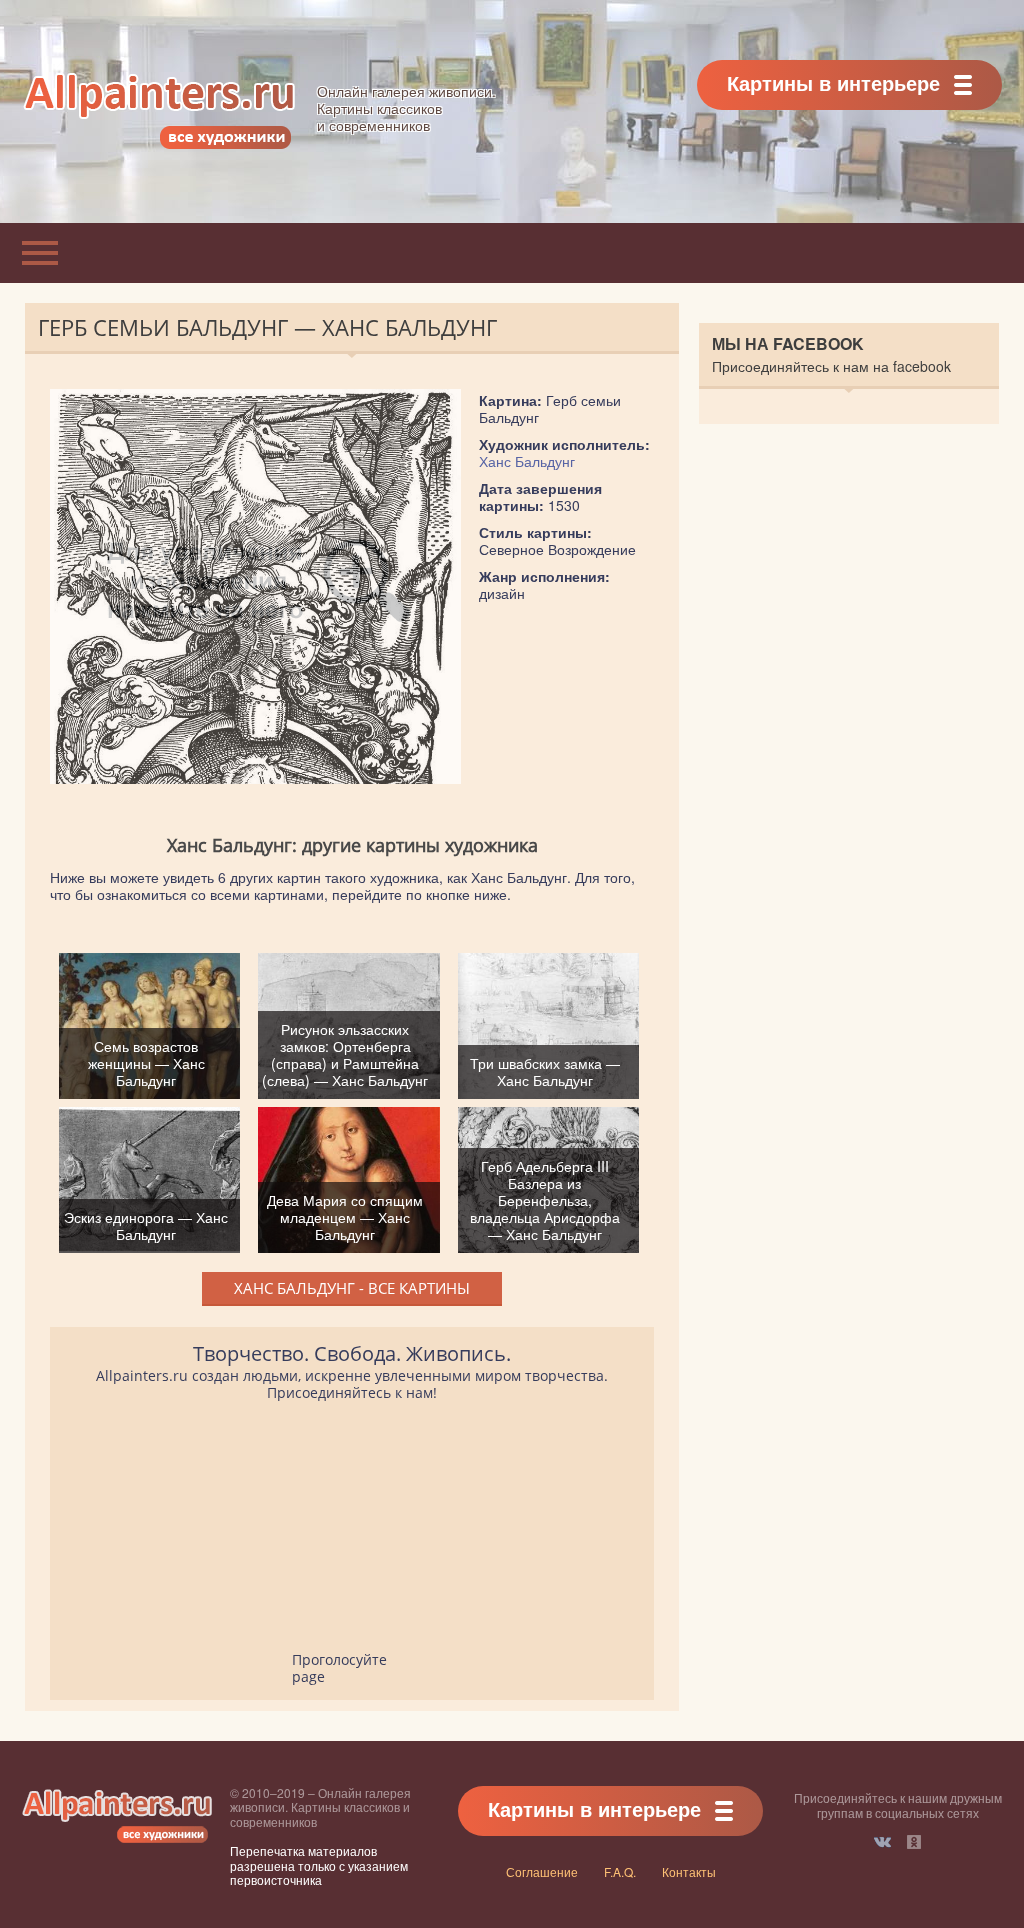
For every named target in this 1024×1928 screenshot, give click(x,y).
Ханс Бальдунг (527, 461)
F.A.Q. (620, 1871)
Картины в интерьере (833, 82)
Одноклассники (914, 1842)
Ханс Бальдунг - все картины (352, 1288)
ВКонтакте (882, 1842)
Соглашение (542, 1871)
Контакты (689, 1871)
